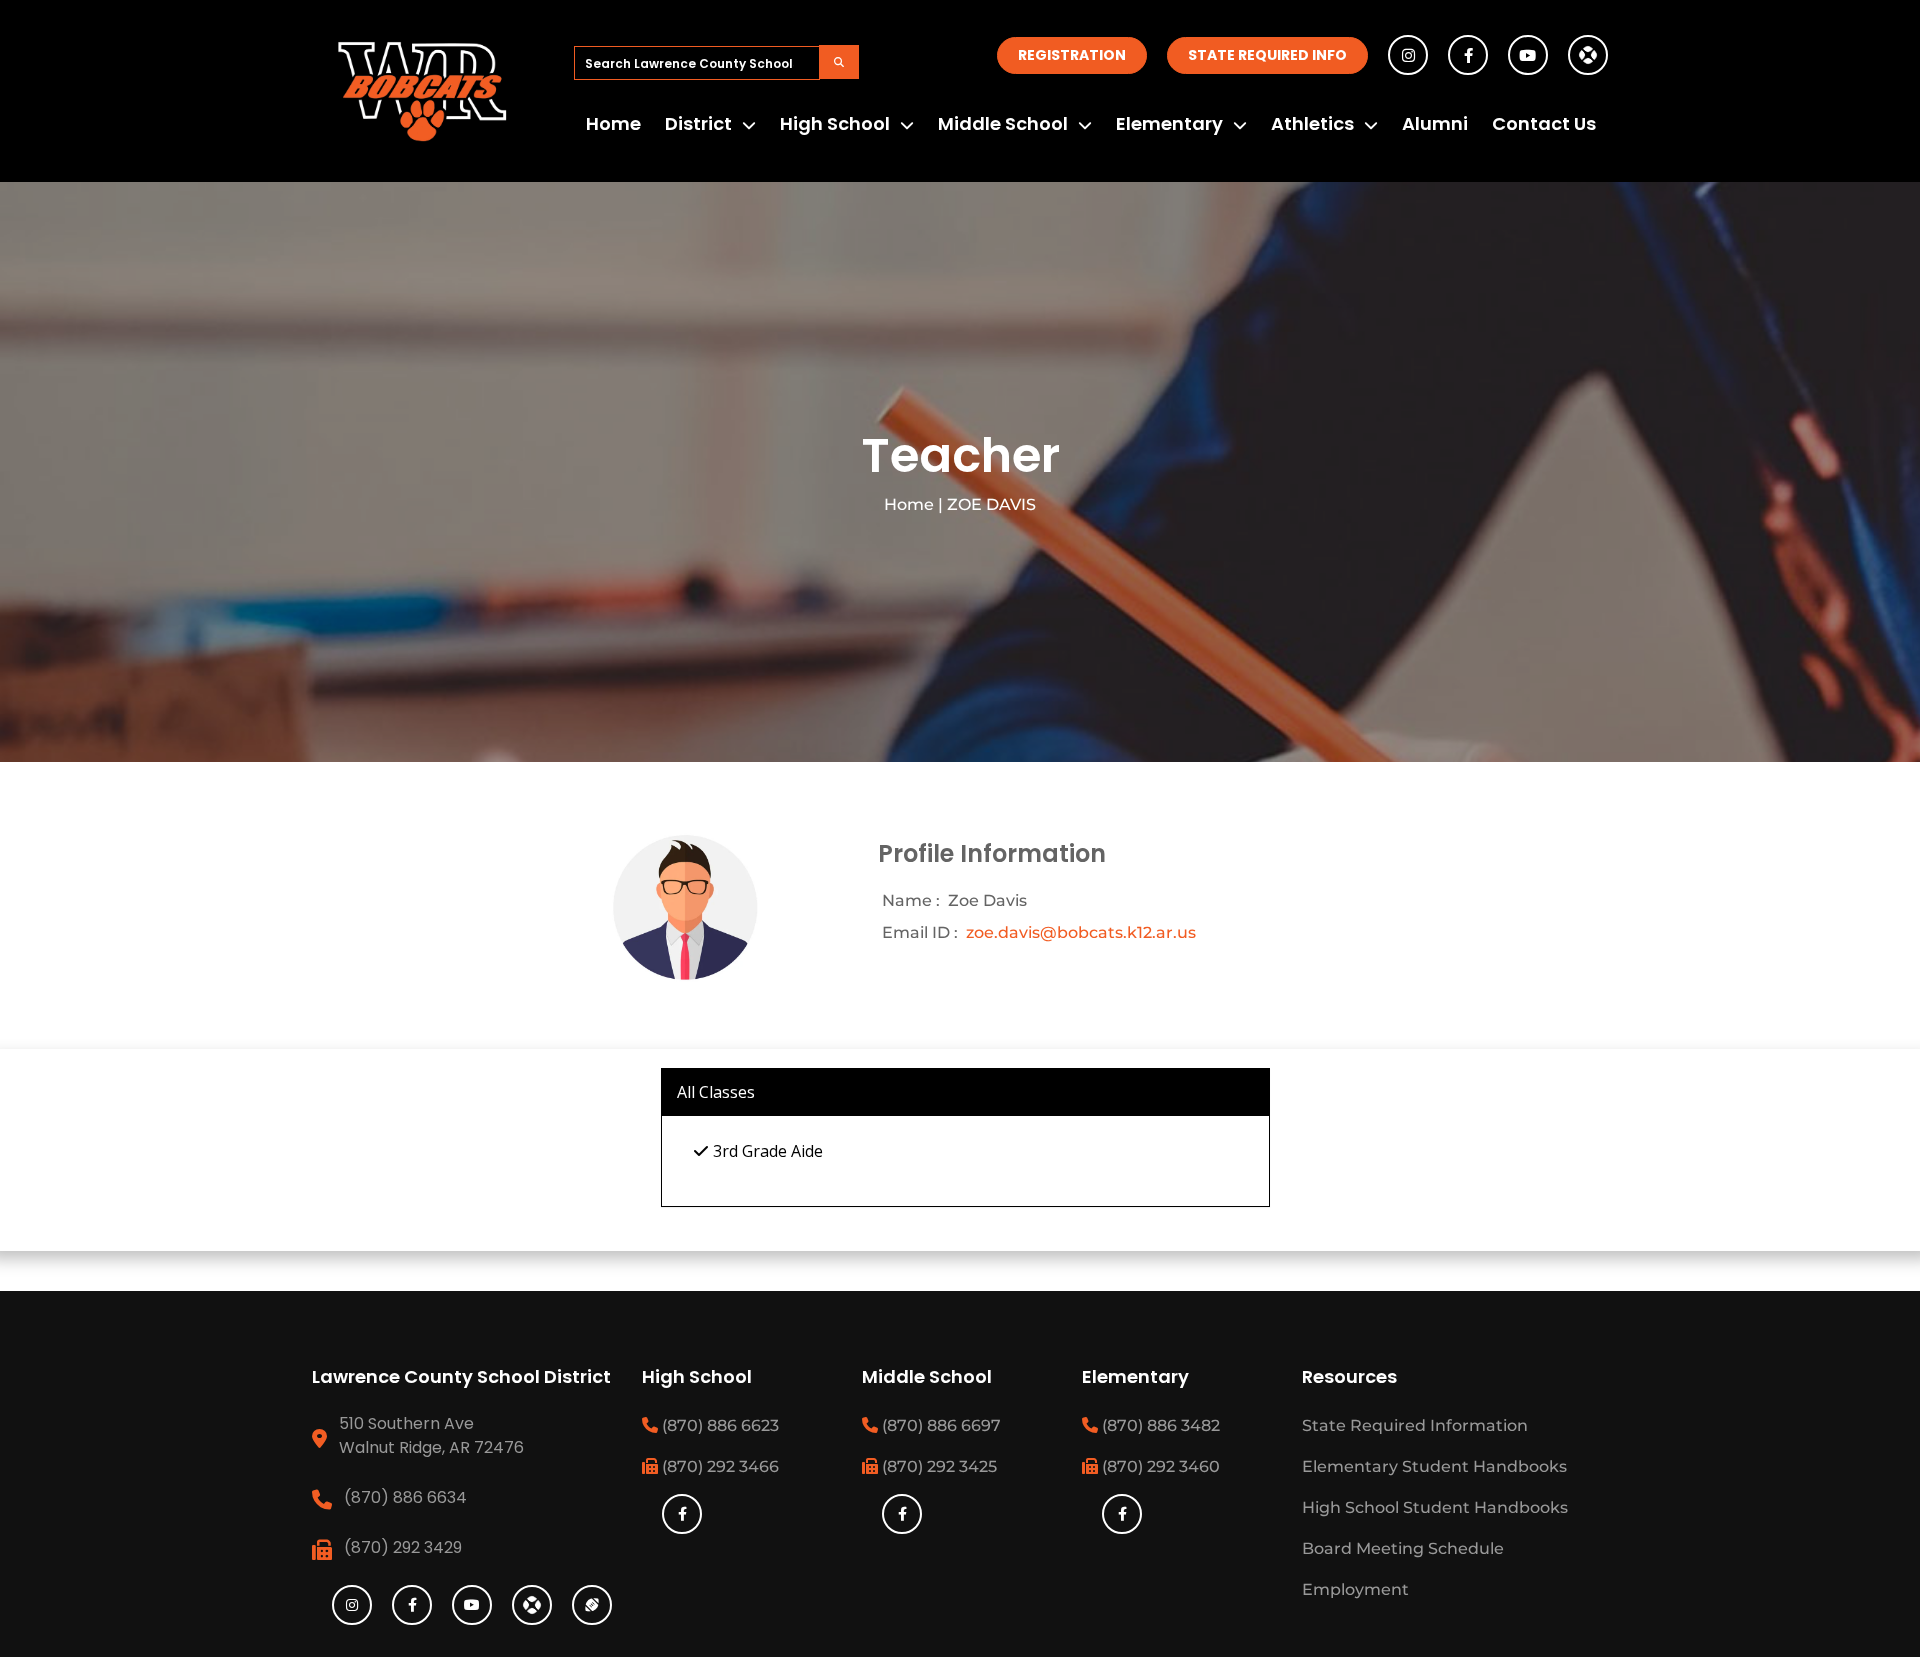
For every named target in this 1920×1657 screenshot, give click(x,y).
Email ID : (920, 932)
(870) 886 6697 (939, 1425)
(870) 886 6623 (718, 1425)
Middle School (1003, 123)
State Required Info (1267, 55)
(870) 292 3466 (718, 1466)
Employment (1355, 1589)
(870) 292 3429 (403, 1547)
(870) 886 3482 (1159, 1425)
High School (835, 123)
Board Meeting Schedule (1403, 1548)
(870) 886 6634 (405, 1497)
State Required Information (1415, 1425)
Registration (1072, 55)
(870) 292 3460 (1159, 1466)
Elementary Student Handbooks (1434, 1466)
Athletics (1312, 123)
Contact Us (1544, 123)
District (698, 123)
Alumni (1435, 123)
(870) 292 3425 (937, 1466)
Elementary (1169, 123)
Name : (911, 900)
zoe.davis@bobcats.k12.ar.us (1081, 932)
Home (613, 123)
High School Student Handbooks (1435, 1507)
